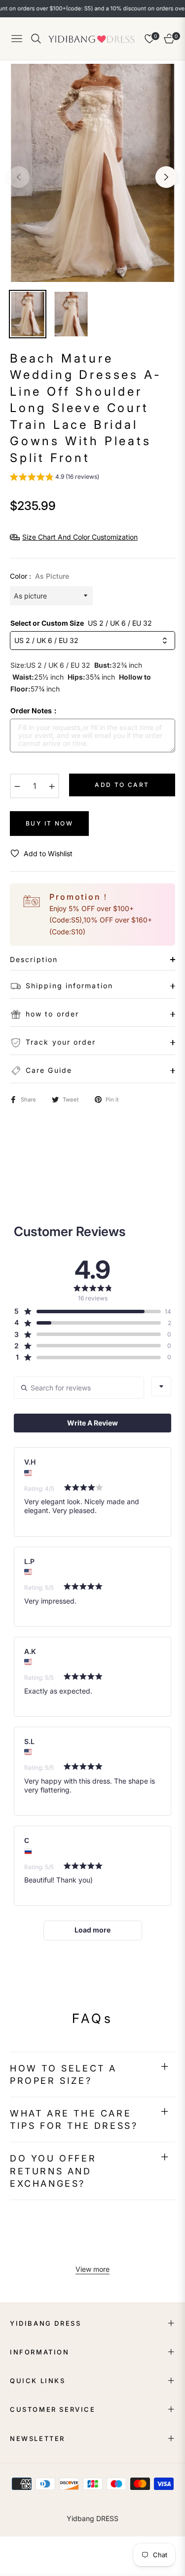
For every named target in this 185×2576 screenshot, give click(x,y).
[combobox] (161, 1386)
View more (92, 2269)
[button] (55, 478)
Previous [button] (19, 177)
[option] (92, 173)
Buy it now (49, 823)
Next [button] (166, 177)
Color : (39, 576)
